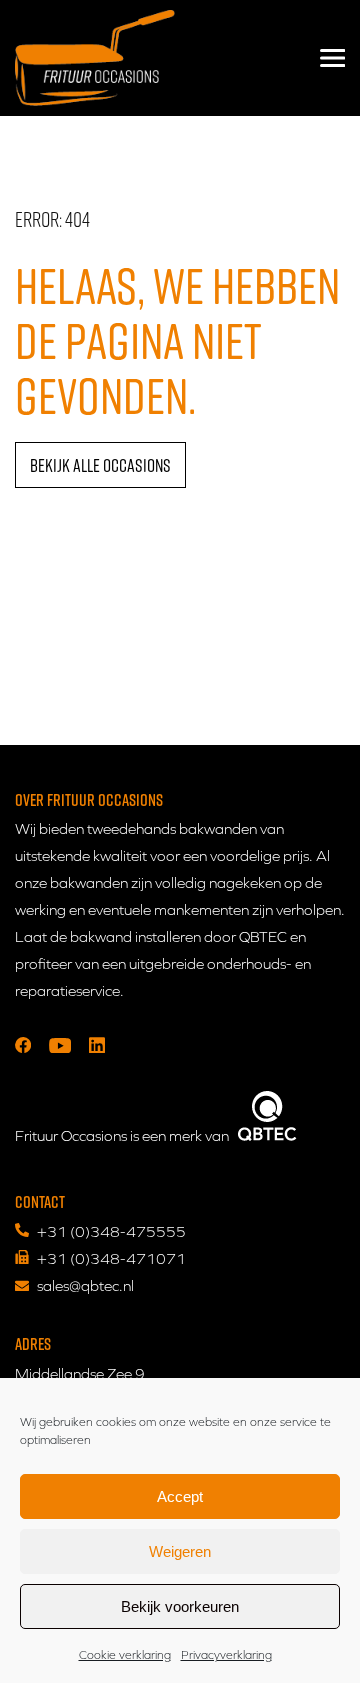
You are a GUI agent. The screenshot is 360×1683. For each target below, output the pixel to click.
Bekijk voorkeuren (180, 1606)
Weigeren (180, 1551)
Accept (180, 1496)
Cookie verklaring (125, 1655)
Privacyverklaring (226, 1655)
